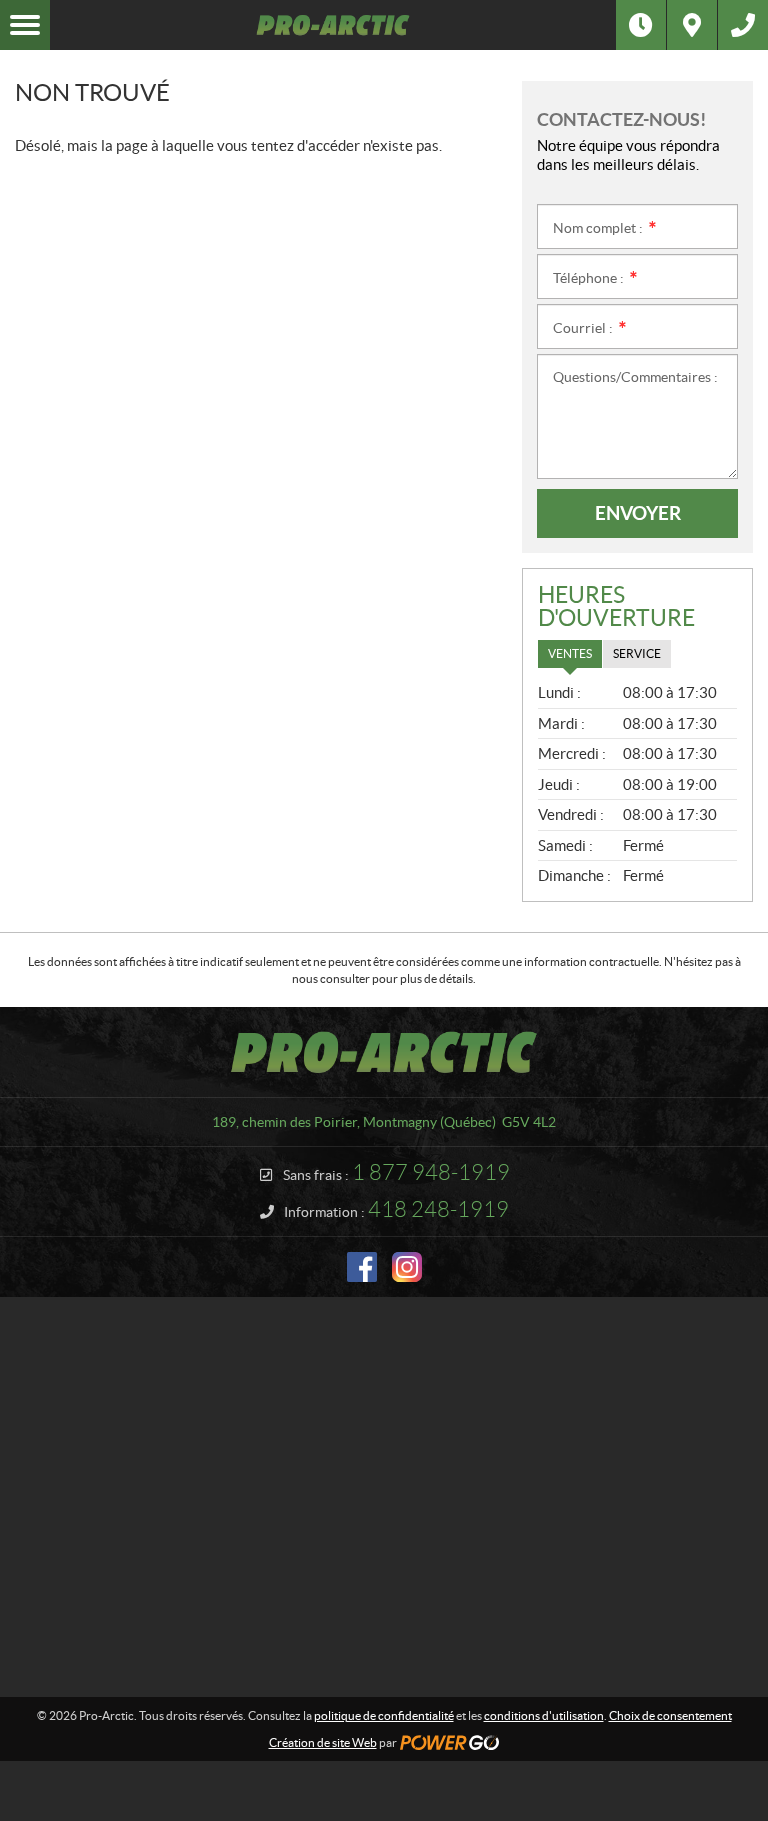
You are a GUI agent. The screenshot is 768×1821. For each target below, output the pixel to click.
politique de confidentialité (384, 1715)
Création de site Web (323, 1742)
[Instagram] (407, 1267)
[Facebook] (362, 1267)
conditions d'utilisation (544, 1715)
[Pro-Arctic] (333, 25)
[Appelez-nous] (743, 25)
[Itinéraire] (692, 25)
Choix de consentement (670, 1715)
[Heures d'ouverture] (641, 25)
